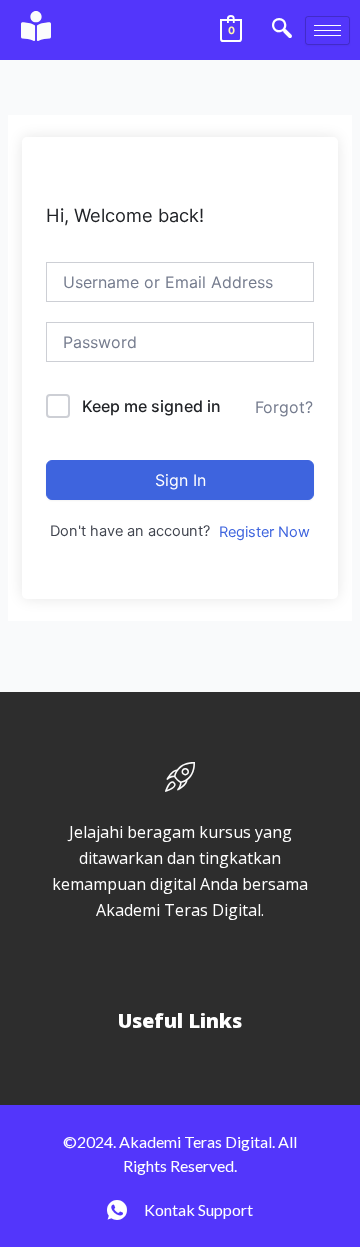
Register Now (264, 532)
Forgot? (284, 407)
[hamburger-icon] (327, 30)
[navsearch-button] (282, 30)
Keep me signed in (151, 406)
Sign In (180, 480)
